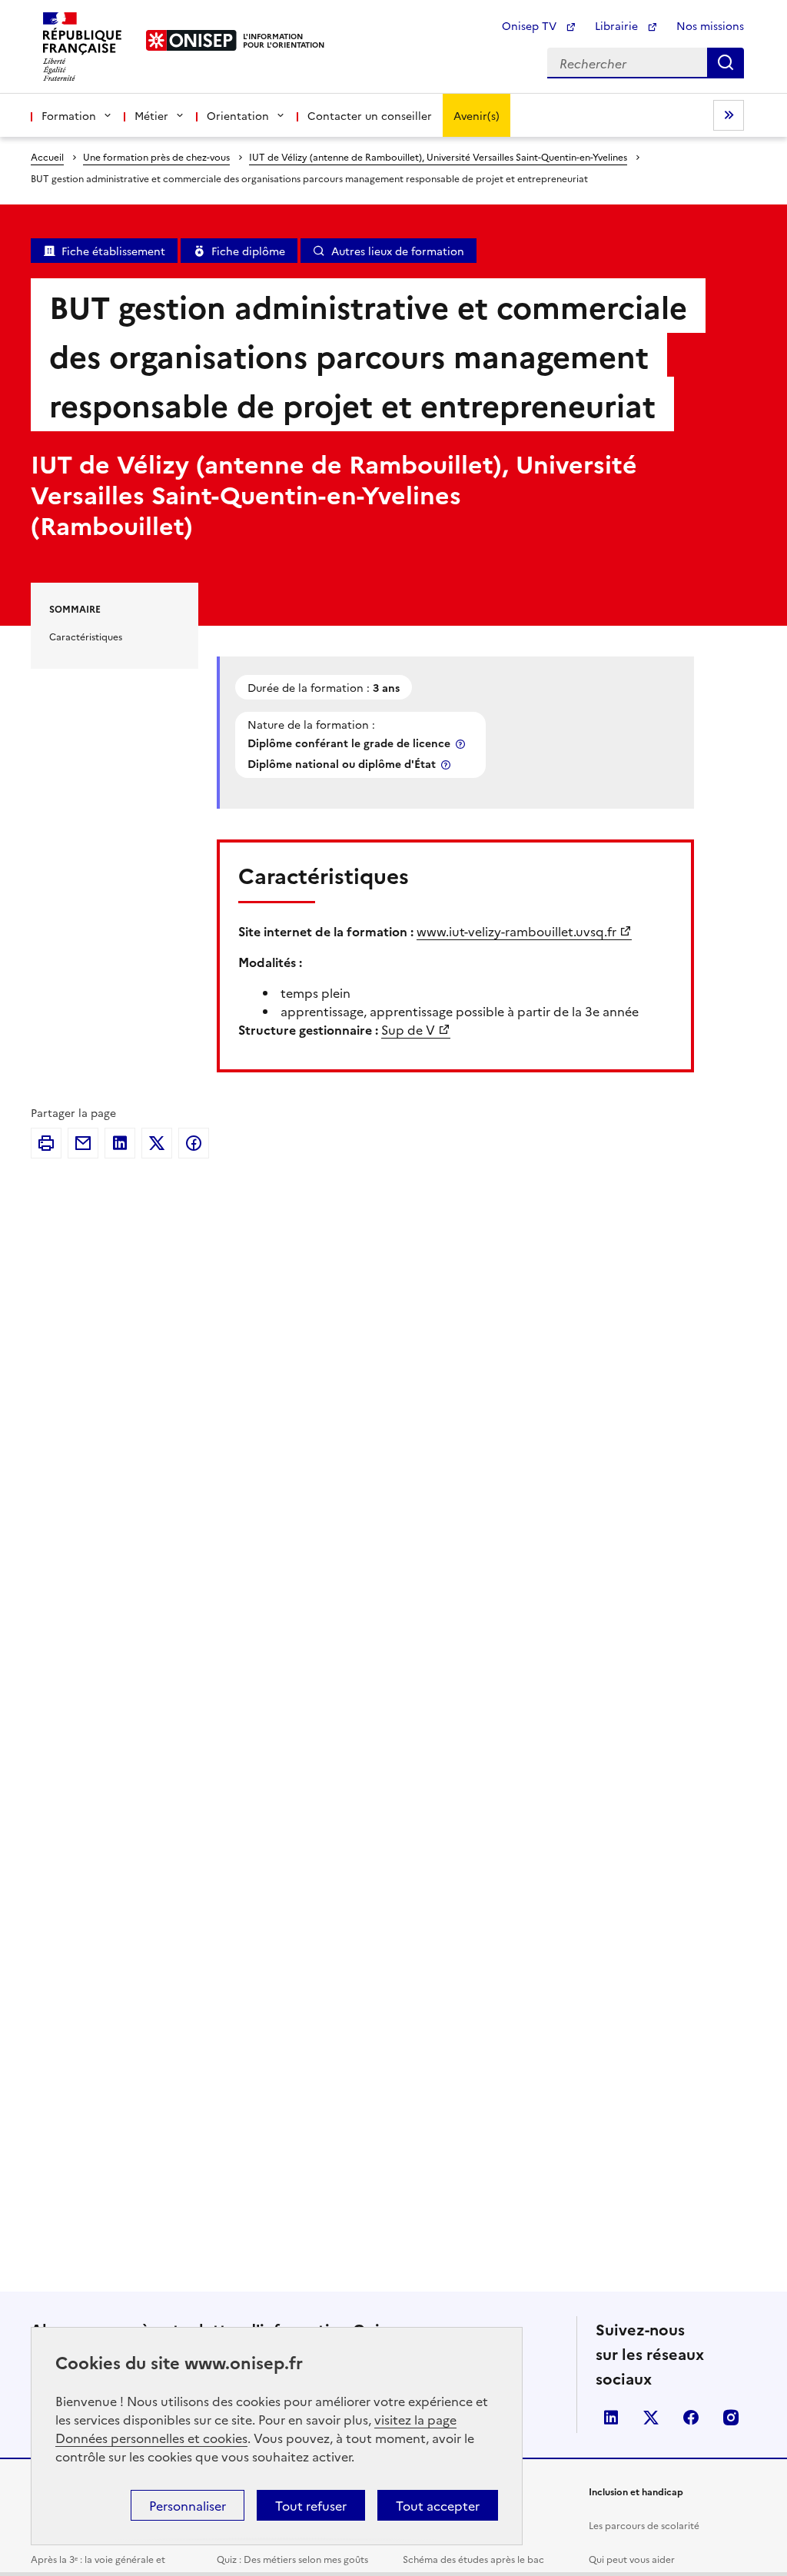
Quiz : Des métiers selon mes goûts (292, 2559)
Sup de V (408, 1029)
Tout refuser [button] (311, 2505)
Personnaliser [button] (188, 2505)
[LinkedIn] (120, 1143)
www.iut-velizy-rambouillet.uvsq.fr (516, 931)
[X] (157, 1143)
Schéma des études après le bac (473, 2559)
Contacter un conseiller (370, 115)
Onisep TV (531, 25)
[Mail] (83, 1143)
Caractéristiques (86, 636)
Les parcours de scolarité (644, 2525)
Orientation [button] (238, 115)
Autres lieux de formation (398, 251)
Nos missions (710, 25)
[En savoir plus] (462, 744)
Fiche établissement (113, 251)
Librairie (618, 25)
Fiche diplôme (248, 251)
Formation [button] (69, 115)
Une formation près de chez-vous (156, 156)
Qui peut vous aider (632, 2559)
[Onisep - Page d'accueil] (192, 40)
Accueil (47, 156)
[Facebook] (194, 1143)
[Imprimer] (46, 1143)
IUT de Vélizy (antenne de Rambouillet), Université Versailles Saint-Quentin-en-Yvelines (438, 156)
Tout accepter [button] (438, 2505)
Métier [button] (151, 115)
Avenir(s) (477, 115)
